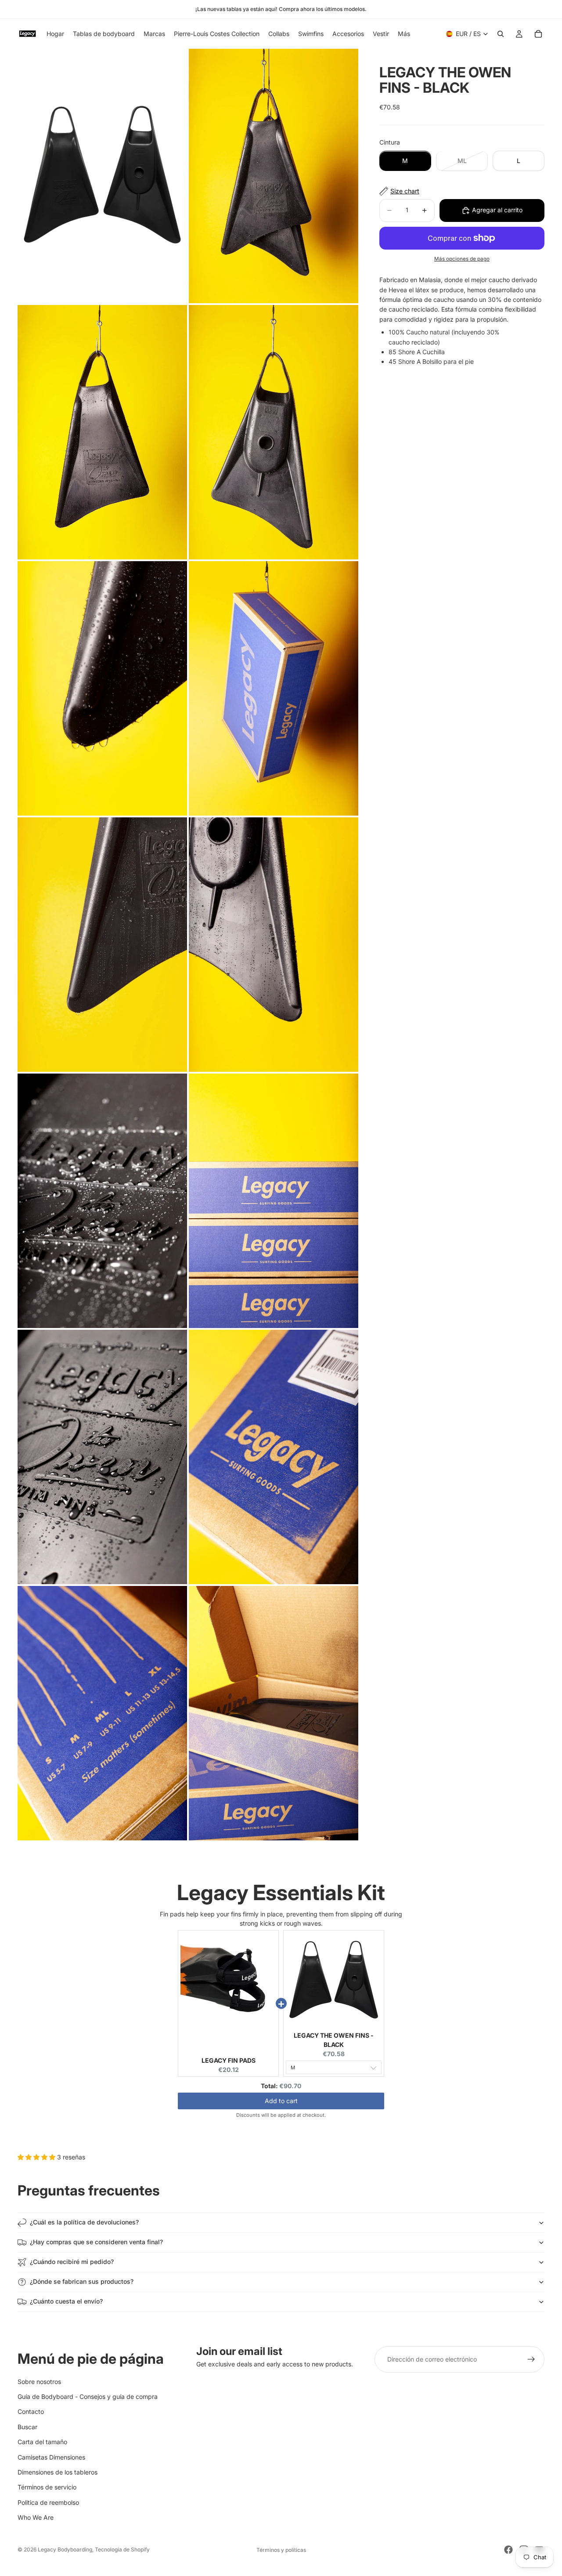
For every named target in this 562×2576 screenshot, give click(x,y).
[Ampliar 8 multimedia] (274, 945)
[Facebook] (508, 2550)
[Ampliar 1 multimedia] (102, 176)
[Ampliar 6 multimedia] (274, 688)
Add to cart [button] (281, 2101)
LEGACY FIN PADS (229, 2060)
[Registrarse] (531, 2359)
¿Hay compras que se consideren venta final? (96, 2242)
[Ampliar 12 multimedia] (274, 1457)
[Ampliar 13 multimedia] (102, 1713)
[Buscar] (501, 34)
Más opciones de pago (462, 259)
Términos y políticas (281, 2550)
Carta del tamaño (42, 2442)
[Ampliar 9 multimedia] (102, 1201)
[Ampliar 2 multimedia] (274, 176)
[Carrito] (538, 34)
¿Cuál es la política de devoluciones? (84, 2222)
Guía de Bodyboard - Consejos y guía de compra (88, 2396)
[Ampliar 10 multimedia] (274, 1201)
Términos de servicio (47, 2487)
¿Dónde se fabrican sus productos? (82, 2281)
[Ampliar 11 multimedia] (102, 1457)
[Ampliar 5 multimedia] (102, 688)
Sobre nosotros (39, 2381)
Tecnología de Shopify (122, 2549)
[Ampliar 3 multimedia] (102, 432)
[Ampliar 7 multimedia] (102, 945)
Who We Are (36, 2517)
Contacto (31, 2411)
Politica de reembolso (48, 2502)
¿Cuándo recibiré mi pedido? (72, 2262)
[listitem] (404, 34)
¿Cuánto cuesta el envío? (66, 2301)
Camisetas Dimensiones (51, 2457)
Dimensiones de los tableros (58, 2472)
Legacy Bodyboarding (65, 2549)
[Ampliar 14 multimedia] (274, 1713)
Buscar (27, 2426)
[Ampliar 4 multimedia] (274, 432)
